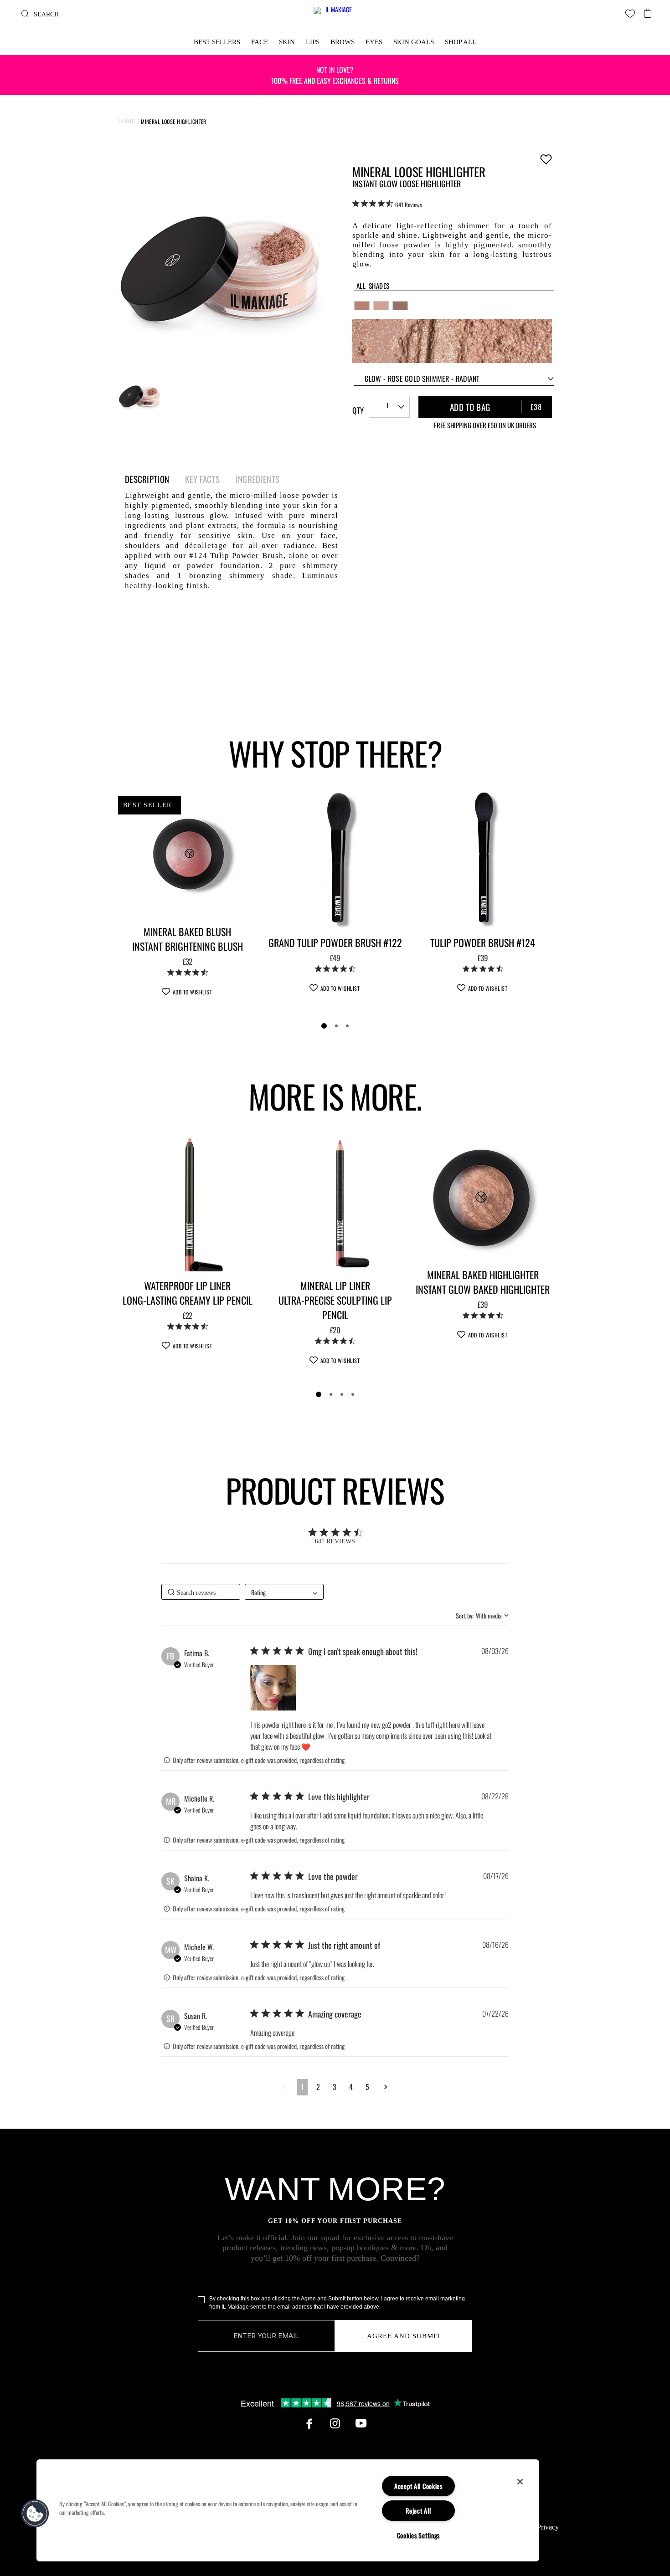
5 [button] (367, 2087)
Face (260, 42)
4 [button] (351, 2087)
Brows (343, 42)
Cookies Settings (419, 2535)
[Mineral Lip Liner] (335, 1202)
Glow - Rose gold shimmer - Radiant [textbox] (422, 379)
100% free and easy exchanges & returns (335, 75)
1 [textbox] (388, 406)
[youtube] (361, 2423)
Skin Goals (414, 42)
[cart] (648, 10)
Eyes (374, 42)
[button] (273, 1688)
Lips (313, 42)
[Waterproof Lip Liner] (187, 1202)
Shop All (461, 42)
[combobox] (454, 379)
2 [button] (318, 2087)
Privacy (548, 2527)
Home (127, 121)
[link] (387, 204)
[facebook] (309, 2423)
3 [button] (335, 2087)
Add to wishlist (546, 159)
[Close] (520, 2482)
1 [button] (302, 2087)
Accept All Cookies (418, 2486)
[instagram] (335, 2423)
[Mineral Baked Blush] (187, 854)
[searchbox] (201, 1592)
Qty (358, 410)
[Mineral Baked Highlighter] (483, 1197)
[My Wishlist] (630, 13)
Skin (287, 42)
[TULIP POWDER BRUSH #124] (483, 859)
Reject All (418, 2511)
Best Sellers (217, 42)
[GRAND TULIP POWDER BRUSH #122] (335, 859)
